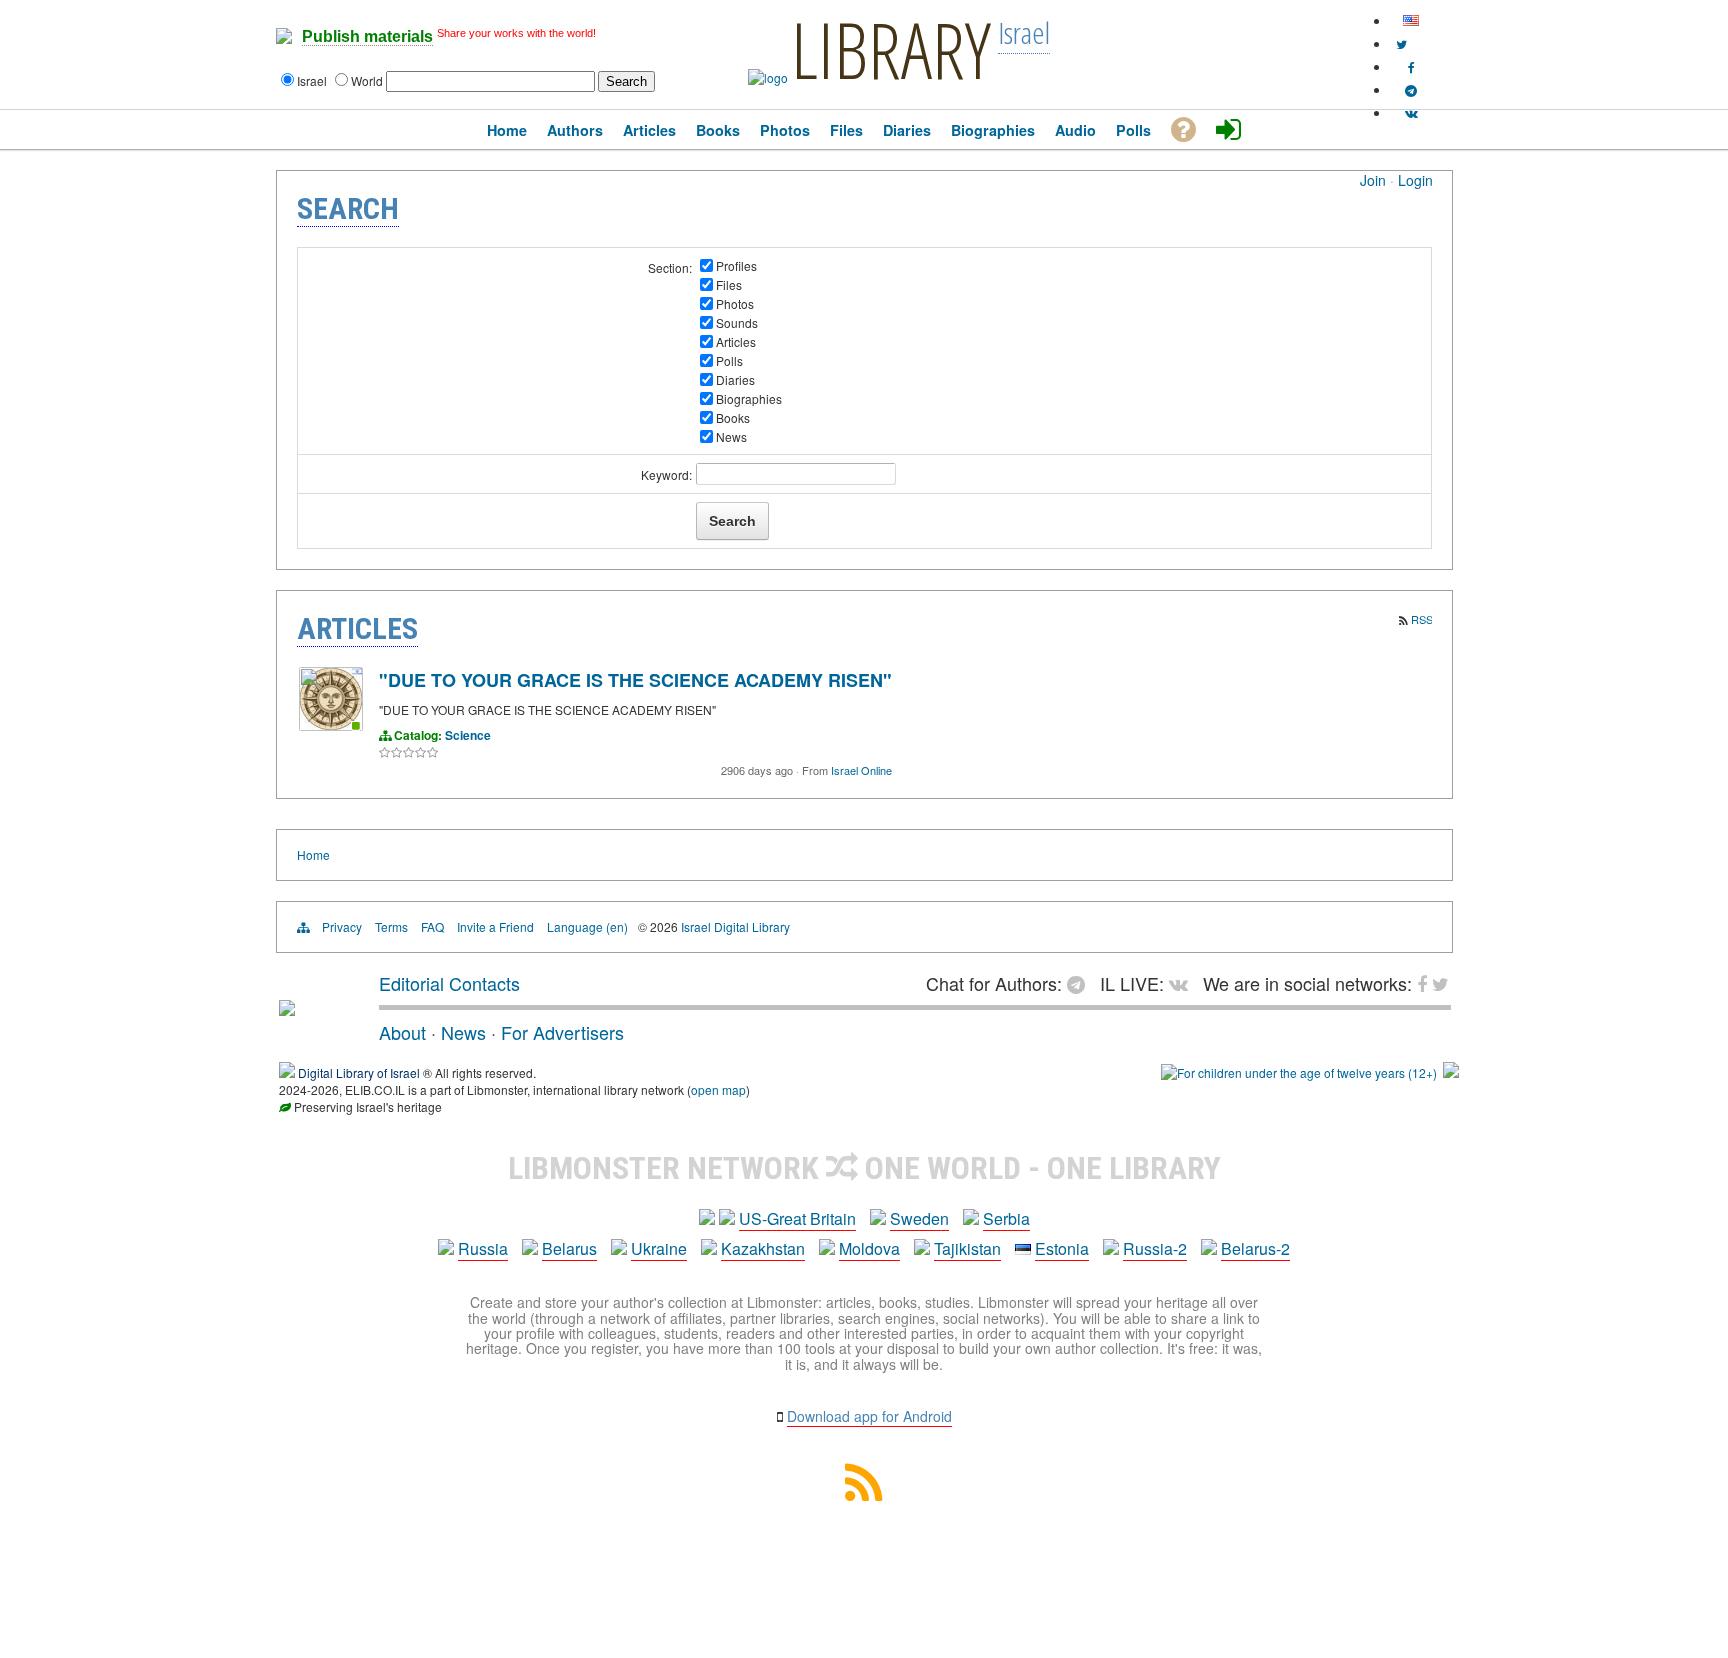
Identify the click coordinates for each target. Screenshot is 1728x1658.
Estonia (1062, 1248)
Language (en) (587, 926)
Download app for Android (869, 1416)
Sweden (919, 1218)
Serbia (1006, 1218)
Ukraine (659, 1248)
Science (468, 735)
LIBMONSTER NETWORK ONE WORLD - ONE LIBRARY (864, 1168)
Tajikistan (967, 1248)
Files (729, 284)
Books (733, 417)
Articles (736, 341)
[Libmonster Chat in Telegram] (1081, 983)
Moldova (869, 1248)
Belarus (569, 1248)
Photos (735, 303)
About (402, 1032)
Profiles (736, 265)
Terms (391, 926)
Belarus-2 (1255, 1248)
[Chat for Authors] (1411, 89)
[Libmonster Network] (1299, 1072)
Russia (483, 1248)
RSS (1422, 619)
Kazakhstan (763, 1248)
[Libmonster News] (1401, 43)
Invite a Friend (495, 926)
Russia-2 (1155, 1248)
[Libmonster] (287, 1008)
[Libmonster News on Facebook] (1411, 66)
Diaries (735, 379)
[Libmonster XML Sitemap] (864, 1494)
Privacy (342, 926)
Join (1373, 180)
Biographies (749, 398)
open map (718, 1089)
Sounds (737, 322)
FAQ (432, 926)
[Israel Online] (331, 725)
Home (313, 854)
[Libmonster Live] (1411, 112)
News (731, 436)
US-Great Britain (797, 1218)
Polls (729, 360)
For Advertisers (562, 1032)
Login (1415, 180)
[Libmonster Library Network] (1451, 1072)
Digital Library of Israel (359, 1072)
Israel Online (861, 770)
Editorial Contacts (449, 983)
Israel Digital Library (735, 926)
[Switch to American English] (1411, 20)
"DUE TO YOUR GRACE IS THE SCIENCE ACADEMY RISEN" (635, 680)
